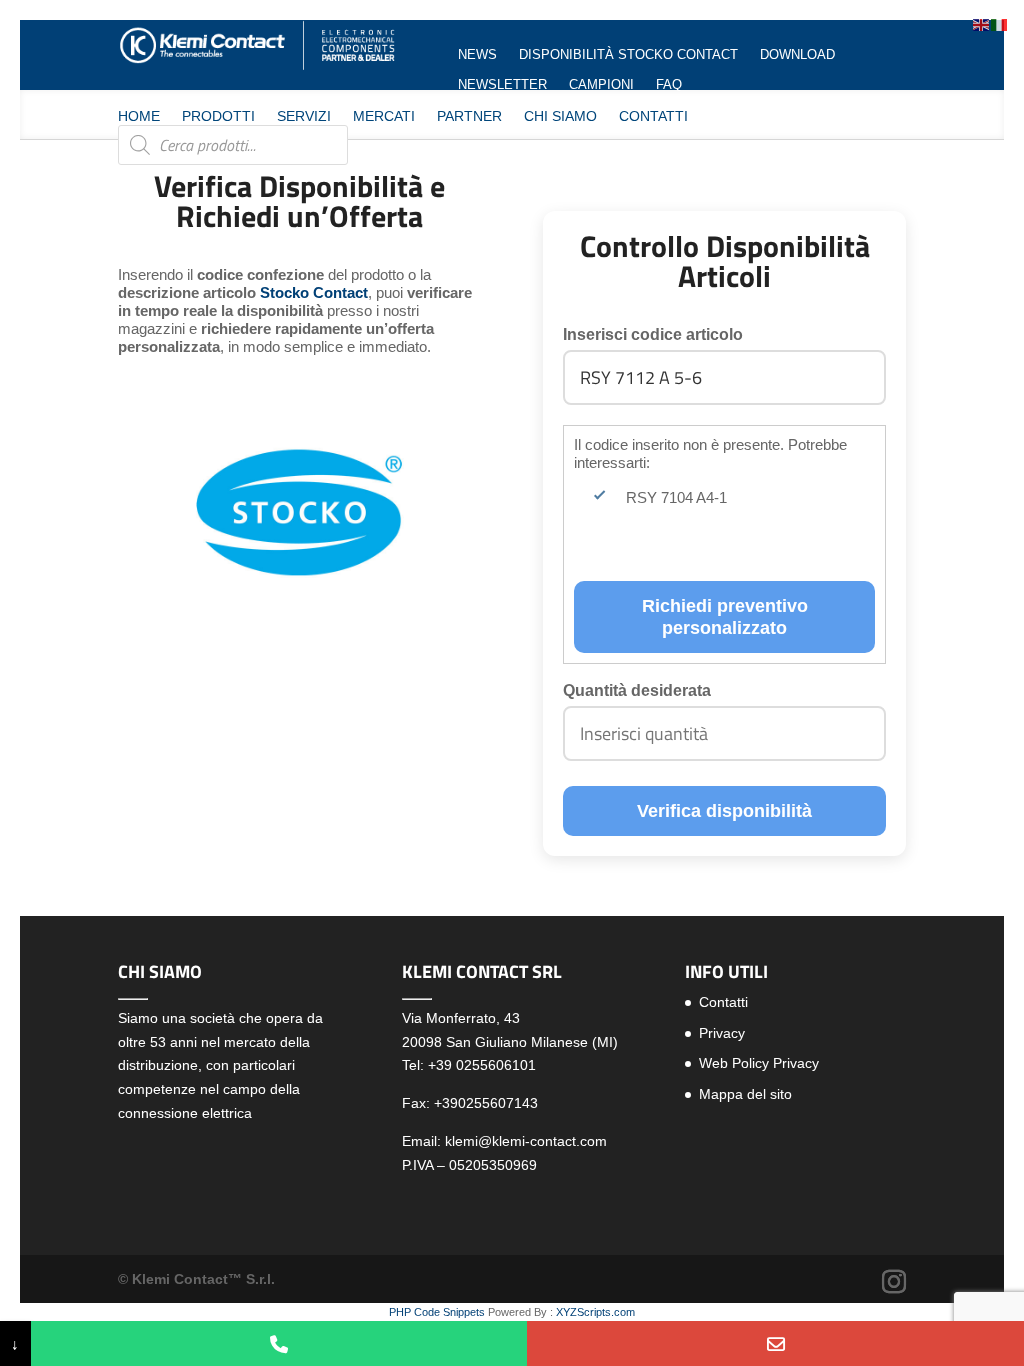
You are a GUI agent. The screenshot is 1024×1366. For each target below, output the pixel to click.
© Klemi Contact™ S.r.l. (196, 1279)
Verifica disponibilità (724, 810)
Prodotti (218, 116)
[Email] (775, 1343)
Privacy (722, 1033)
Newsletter (502, 85)
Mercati (384, 116)
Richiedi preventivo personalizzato (725, 616)
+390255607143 (486, 1103)
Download (797, 55)
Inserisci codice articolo (653, 334)
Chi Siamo (560, 116)
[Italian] (1000, 23)
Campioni (601, 85)
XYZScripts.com (595, 1312)
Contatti (653, 116)
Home (139, 116)
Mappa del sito (745, 1094)
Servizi (304, 116)
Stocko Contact (314, 292)
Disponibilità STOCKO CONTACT (628, 55)
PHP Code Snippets (437, 1312)
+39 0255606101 (482, 1065)
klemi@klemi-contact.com (526, 1141)
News (477, 55)
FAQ (669, 85)
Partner (469, 116)
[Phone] (279, 1343)
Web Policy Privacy (759, 1063)
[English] (982, 23)
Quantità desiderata (637, 690)
